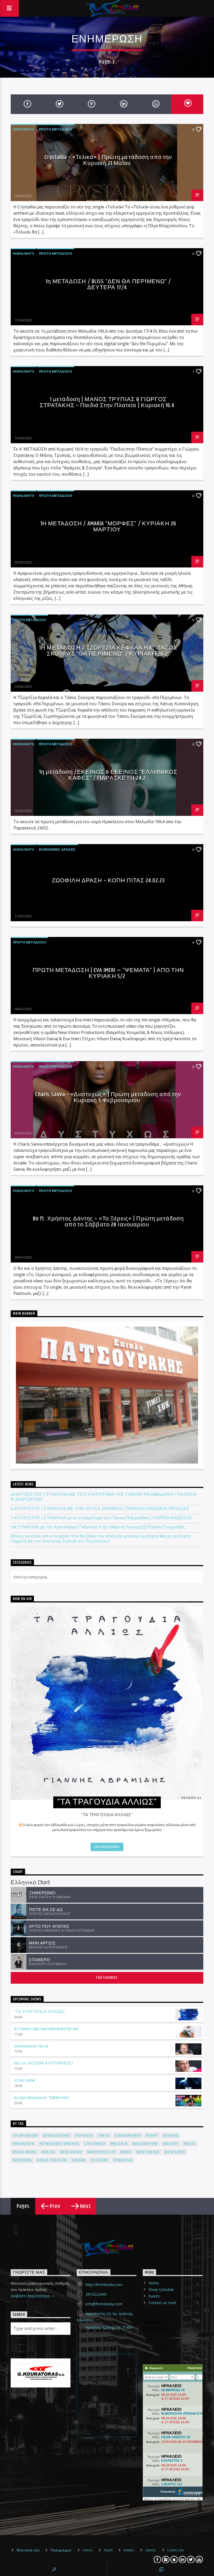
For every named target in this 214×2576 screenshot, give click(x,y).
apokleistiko (57, 2136)
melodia (119, 2144)
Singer (79, 2160)
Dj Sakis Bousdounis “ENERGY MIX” (42, 2098)
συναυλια (123, 2160)
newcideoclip (101, 2152)
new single (148, 2152)
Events (154, 2296)
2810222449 (96, 2294)
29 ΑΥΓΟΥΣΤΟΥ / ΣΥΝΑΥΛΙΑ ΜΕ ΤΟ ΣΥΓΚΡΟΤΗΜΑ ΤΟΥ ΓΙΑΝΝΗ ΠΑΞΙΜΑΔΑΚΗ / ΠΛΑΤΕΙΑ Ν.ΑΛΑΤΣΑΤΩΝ (104, 1497)
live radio (95, 2144)
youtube (99, 2160)
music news (25, 2152)
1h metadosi (25, 2136)
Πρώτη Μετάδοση (55, 129)
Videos (129, 2550)
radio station (52, 2160)
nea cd (48, 2152)
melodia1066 (145, 2144)
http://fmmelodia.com (104, 2285)
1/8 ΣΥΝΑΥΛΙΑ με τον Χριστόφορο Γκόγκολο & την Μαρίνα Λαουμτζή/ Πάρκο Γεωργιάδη (98, 1527)
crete (104, 2136)
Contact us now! (162, 2303)
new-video (71, 2152)
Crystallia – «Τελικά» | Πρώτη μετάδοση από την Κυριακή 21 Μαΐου (108, 160)
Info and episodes (107, 1847)
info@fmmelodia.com (104, 2304)
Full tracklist (107, 1978)
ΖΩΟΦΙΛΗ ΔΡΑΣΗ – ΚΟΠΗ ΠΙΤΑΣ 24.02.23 (108, 881)
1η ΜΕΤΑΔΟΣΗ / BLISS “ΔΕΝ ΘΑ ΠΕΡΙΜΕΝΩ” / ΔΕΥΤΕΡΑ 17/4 (108, 285)
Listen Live (176, 2550)
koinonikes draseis (59, 2144)
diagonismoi (128, 2136)
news (126, 2152)
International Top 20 (31, 2046)
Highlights (23, 129)
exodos (171, 2136)
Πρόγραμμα (61, 2550)
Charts (88, 2550)
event (152, 2136)
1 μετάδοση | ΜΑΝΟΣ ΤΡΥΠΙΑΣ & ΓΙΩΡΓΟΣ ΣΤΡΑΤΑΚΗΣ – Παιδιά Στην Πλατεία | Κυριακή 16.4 (107, 403)
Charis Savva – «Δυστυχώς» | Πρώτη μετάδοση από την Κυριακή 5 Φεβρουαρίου (108, 1098)
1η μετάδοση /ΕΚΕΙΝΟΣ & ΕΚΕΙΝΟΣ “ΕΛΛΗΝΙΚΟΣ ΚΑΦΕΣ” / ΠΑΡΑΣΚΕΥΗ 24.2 (108, 775)
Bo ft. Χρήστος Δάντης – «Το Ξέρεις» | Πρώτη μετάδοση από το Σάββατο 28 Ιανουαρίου (108, 1222)
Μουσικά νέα (28, 2550)
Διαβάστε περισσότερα (31, 2296)
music (190, 2144)
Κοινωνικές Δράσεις (57, 849)
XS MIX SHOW (25, 2081)
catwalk (84, 2136)
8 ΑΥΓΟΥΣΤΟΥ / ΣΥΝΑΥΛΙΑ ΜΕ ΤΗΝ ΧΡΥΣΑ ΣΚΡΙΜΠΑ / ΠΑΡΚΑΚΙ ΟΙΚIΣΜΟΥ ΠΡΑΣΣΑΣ (100, 1509)
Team (108, 2550)
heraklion (23, 2144)
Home (154, 2283)
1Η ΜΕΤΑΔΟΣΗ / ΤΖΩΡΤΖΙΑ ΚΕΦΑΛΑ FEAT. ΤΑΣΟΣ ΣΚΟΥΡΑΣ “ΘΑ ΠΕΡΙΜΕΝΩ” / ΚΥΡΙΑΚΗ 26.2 (108, 651)
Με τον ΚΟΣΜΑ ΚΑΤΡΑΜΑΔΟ (44, 2063)
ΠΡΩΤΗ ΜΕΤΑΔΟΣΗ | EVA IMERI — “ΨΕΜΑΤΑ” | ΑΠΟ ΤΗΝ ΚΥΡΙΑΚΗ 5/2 (108, 973)
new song (175, 2152)
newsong (22, 2160)
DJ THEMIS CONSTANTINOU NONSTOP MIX (46, 2029)
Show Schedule (161, 2290)
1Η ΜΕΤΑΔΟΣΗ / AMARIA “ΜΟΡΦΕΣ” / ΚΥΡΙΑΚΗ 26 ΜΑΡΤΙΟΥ (108, 527)
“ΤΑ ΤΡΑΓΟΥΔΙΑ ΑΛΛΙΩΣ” (40, 2012)
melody (171, 2144)
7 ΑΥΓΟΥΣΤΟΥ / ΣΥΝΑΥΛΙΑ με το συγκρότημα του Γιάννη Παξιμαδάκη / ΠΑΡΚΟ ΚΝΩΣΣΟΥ (102, 1518)
